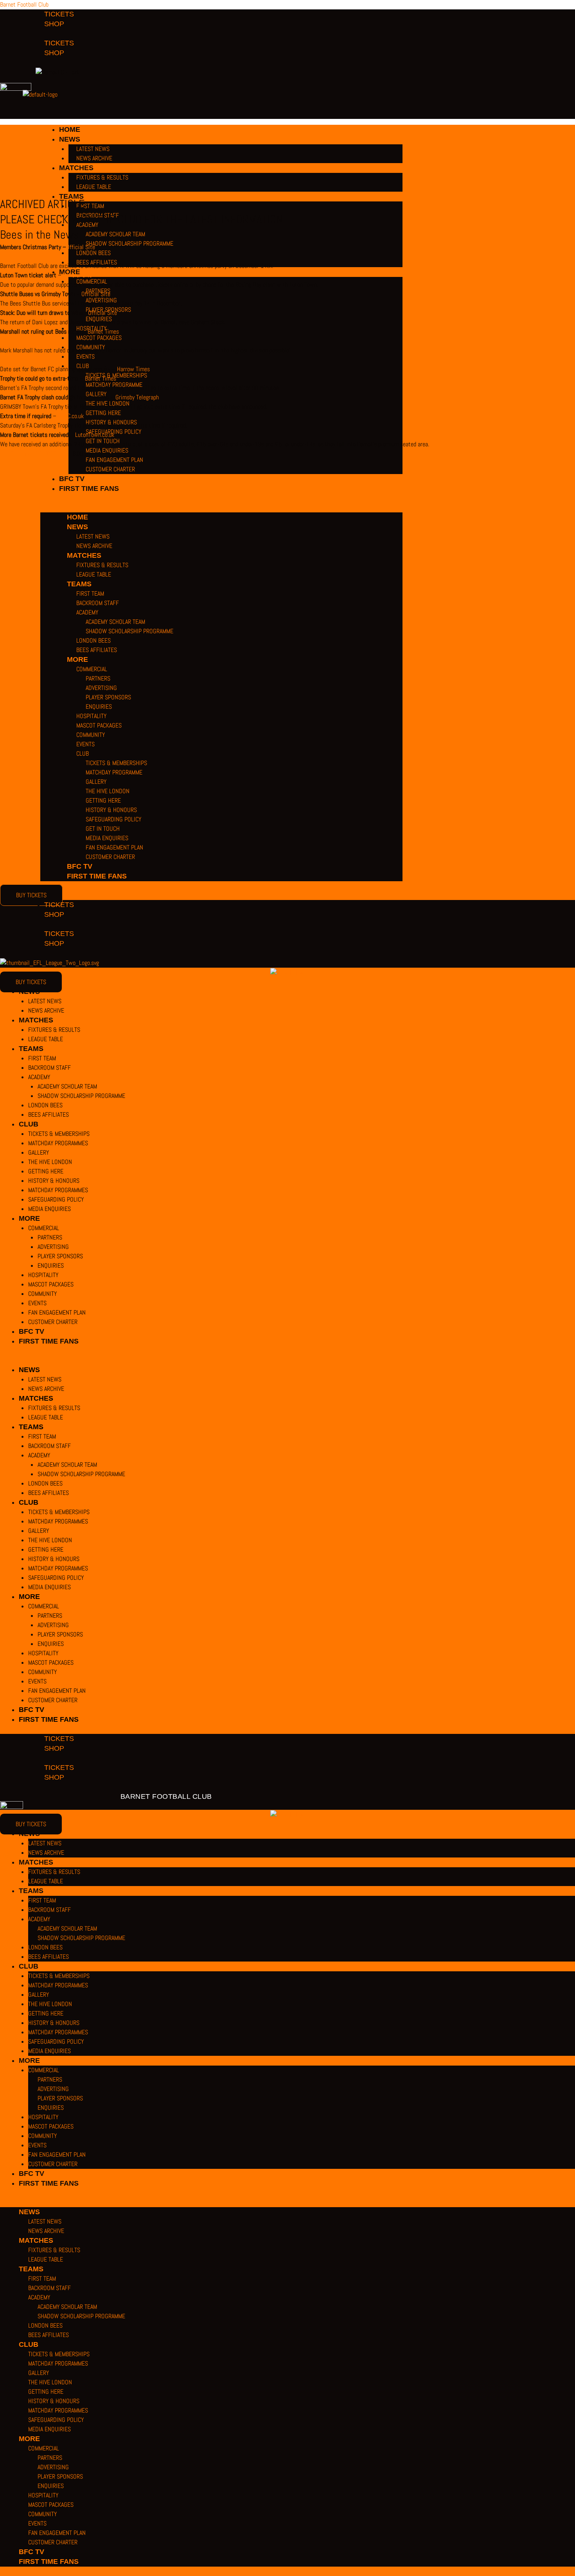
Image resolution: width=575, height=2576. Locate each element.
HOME (77, 517)
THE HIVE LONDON (108, 791)
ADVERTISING (101, 688)
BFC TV (72, 479)
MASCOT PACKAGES (99, 725)
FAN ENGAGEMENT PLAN (114, 460)
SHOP (54, 914)
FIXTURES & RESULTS (102, 565)
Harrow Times (133, 369)
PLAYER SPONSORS (108, 697)
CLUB (83, 754)
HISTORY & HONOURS (111, 810)
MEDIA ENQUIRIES (107, 838)
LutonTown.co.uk (95, 435)
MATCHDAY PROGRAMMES (58, 1143)
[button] (221, 508)
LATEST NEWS (93, 536)
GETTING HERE (103, 800)
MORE (77, 659)
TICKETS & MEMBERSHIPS (116, 763)
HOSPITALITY (91, 716)
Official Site (81, 247)
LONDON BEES (93, 640)
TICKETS (59, 905)
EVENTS (85, 744)
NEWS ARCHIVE (94, 546)
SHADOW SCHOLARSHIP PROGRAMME (129, 631)
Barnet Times (103, 331)
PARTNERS (98, 678)
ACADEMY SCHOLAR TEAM (115, 622)
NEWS (77, 527)
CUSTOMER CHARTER (110, 469)
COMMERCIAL (92, 669)
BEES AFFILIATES (97, 650)
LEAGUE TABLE (94, 574)
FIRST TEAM (90, 594)
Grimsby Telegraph (137, 397)
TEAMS (79, 584)
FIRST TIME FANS (89, 489)
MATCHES (84, 555)
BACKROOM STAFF (98, 603)
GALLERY (96, 782)
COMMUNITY (91, 735)
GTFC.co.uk (71, 416)
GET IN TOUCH (103, 829)
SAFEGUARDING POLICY (113, 819)
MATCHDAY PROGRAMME (114, 772)
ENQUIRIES (99, 707)
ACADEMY (87, 612)
